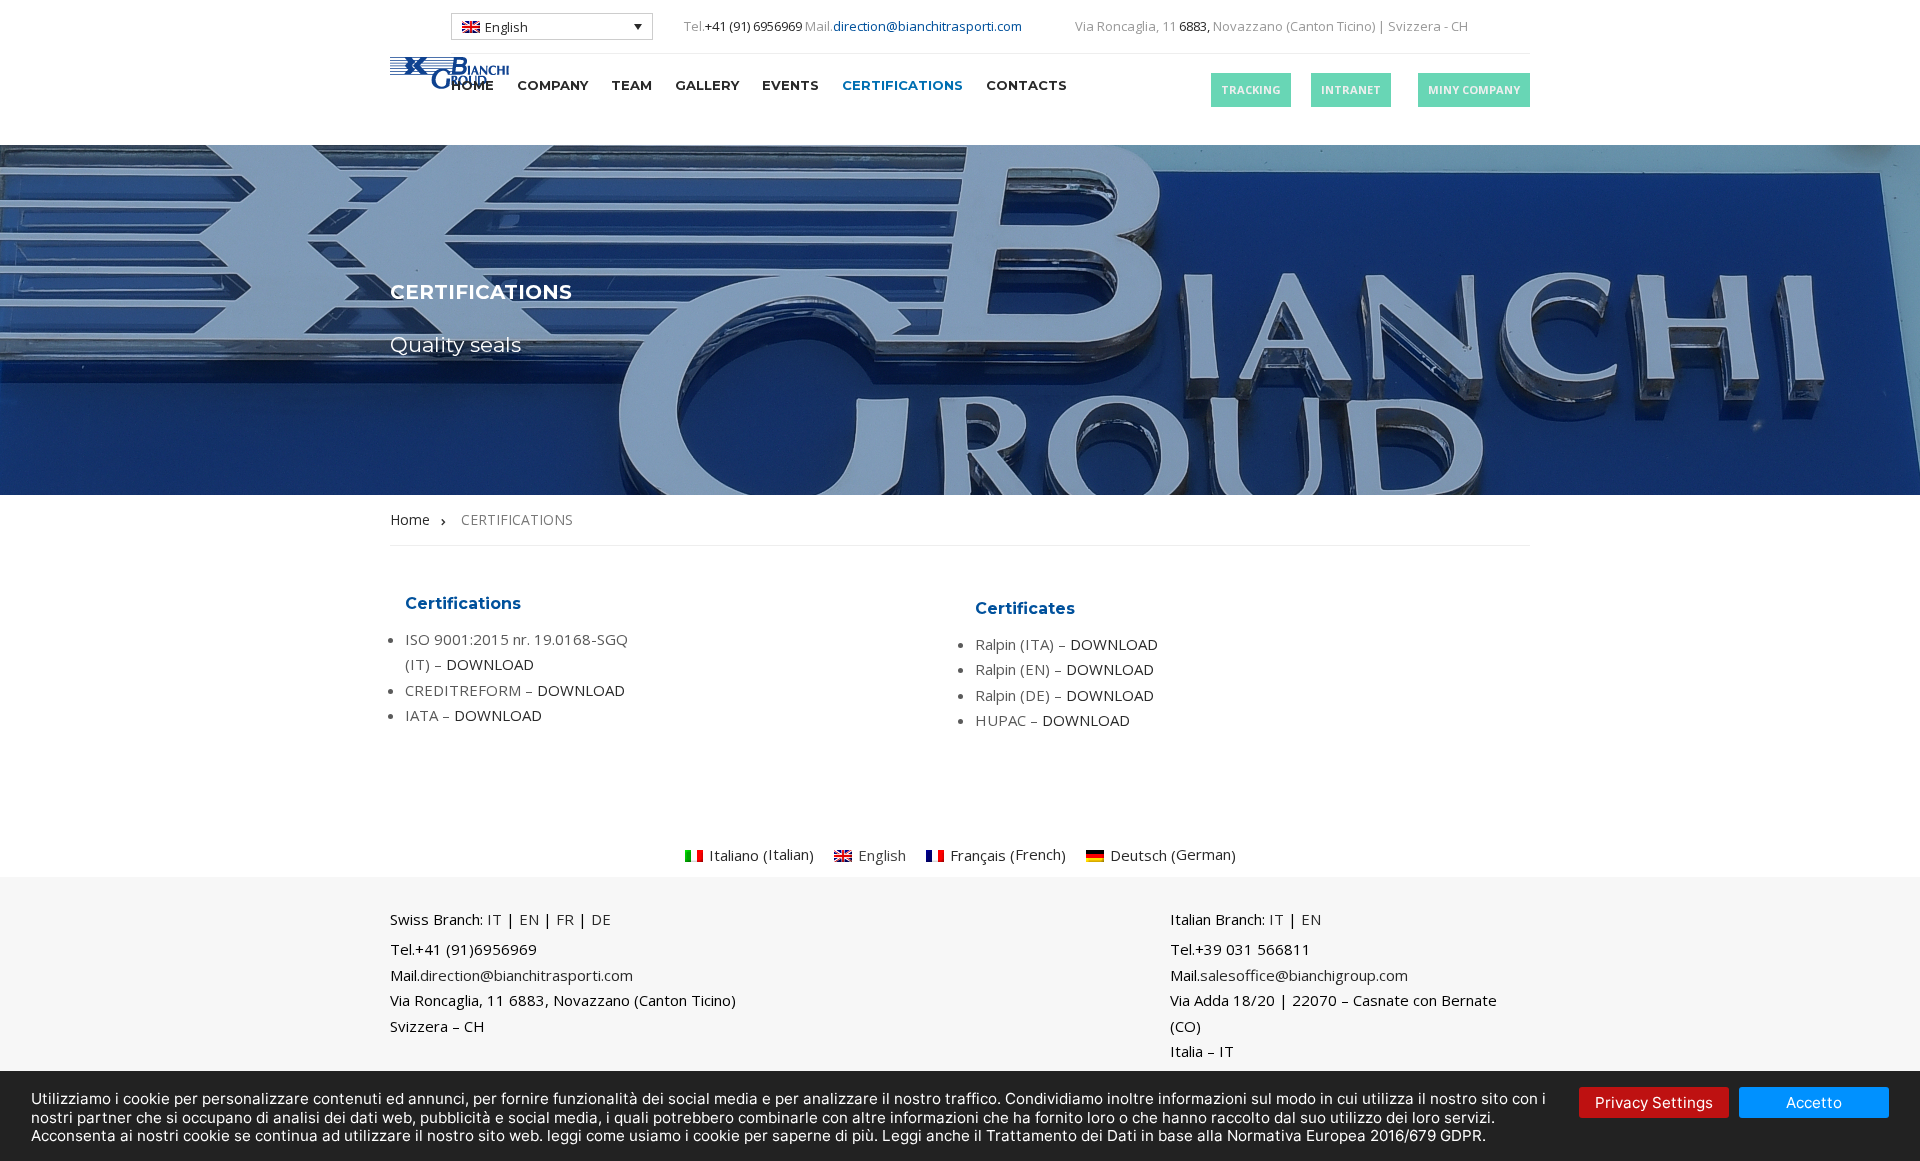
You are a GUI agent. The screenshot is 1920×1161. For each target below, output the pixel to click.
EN (529, 919)
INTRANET (1351, 89)
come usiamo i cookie (663, 1135)
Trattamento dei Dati (1061, 1135)
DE (601, 919)
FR (565, 919)
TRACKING (1251, 89)
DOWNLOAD (490, 664)
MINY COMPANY (1474, 89)
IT (494, 919)
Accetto (1814, 1102)
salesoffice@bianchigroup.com (1304, 975)
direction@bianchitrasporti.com (927, 26)
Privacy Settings (1654, 1102)
